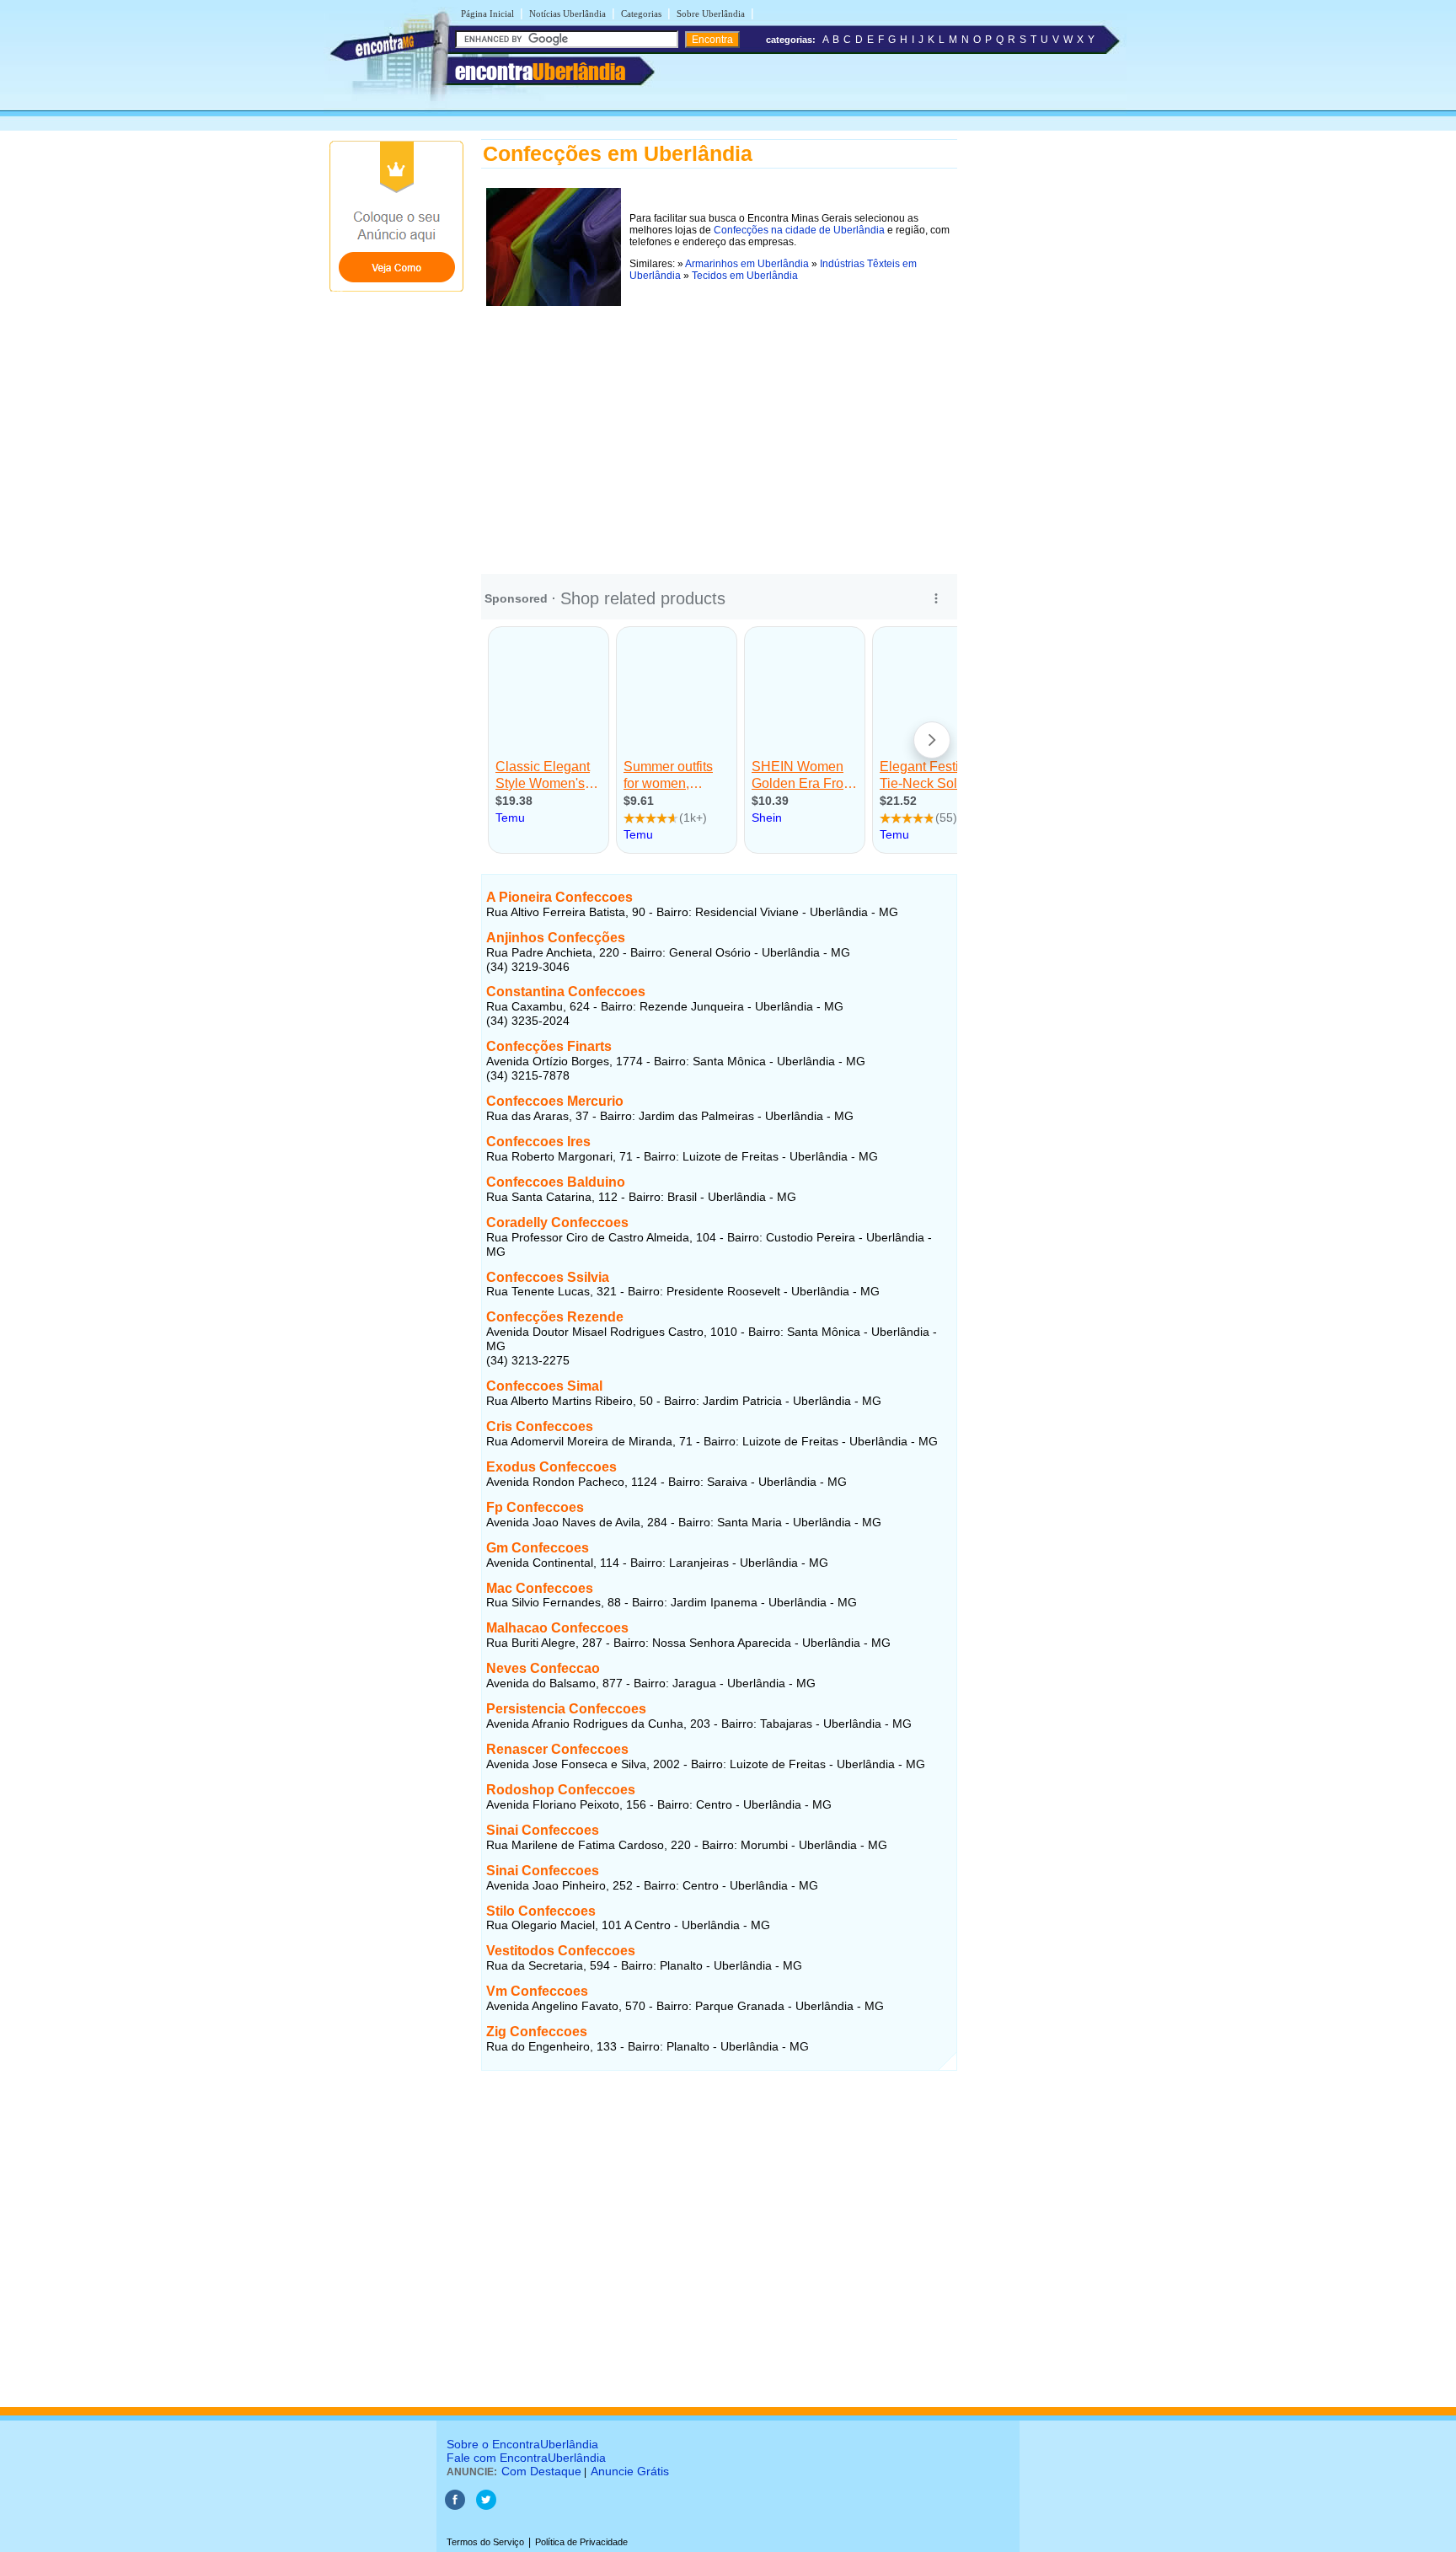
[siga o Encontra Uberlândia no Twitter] (486, 2506)
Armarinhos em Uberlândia (747, 264)
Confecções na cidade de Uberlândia (799, 230)
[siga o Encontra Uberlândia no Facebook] (455, 2506)
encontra (540, 72)
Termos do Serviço (485, 2542)
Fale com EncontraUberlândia (526, 2458)
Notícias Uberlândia (567, 13)
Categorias (641, 13)
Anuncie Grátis (630, 2471)
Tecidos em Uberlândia (745, 276)
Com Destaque (541, 2471)
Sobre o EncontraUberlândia (522, 2444)
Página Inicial (487, 13)
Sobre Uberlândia (711, 13)
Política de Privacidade (581, 2542)
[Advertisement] (719, 429)
